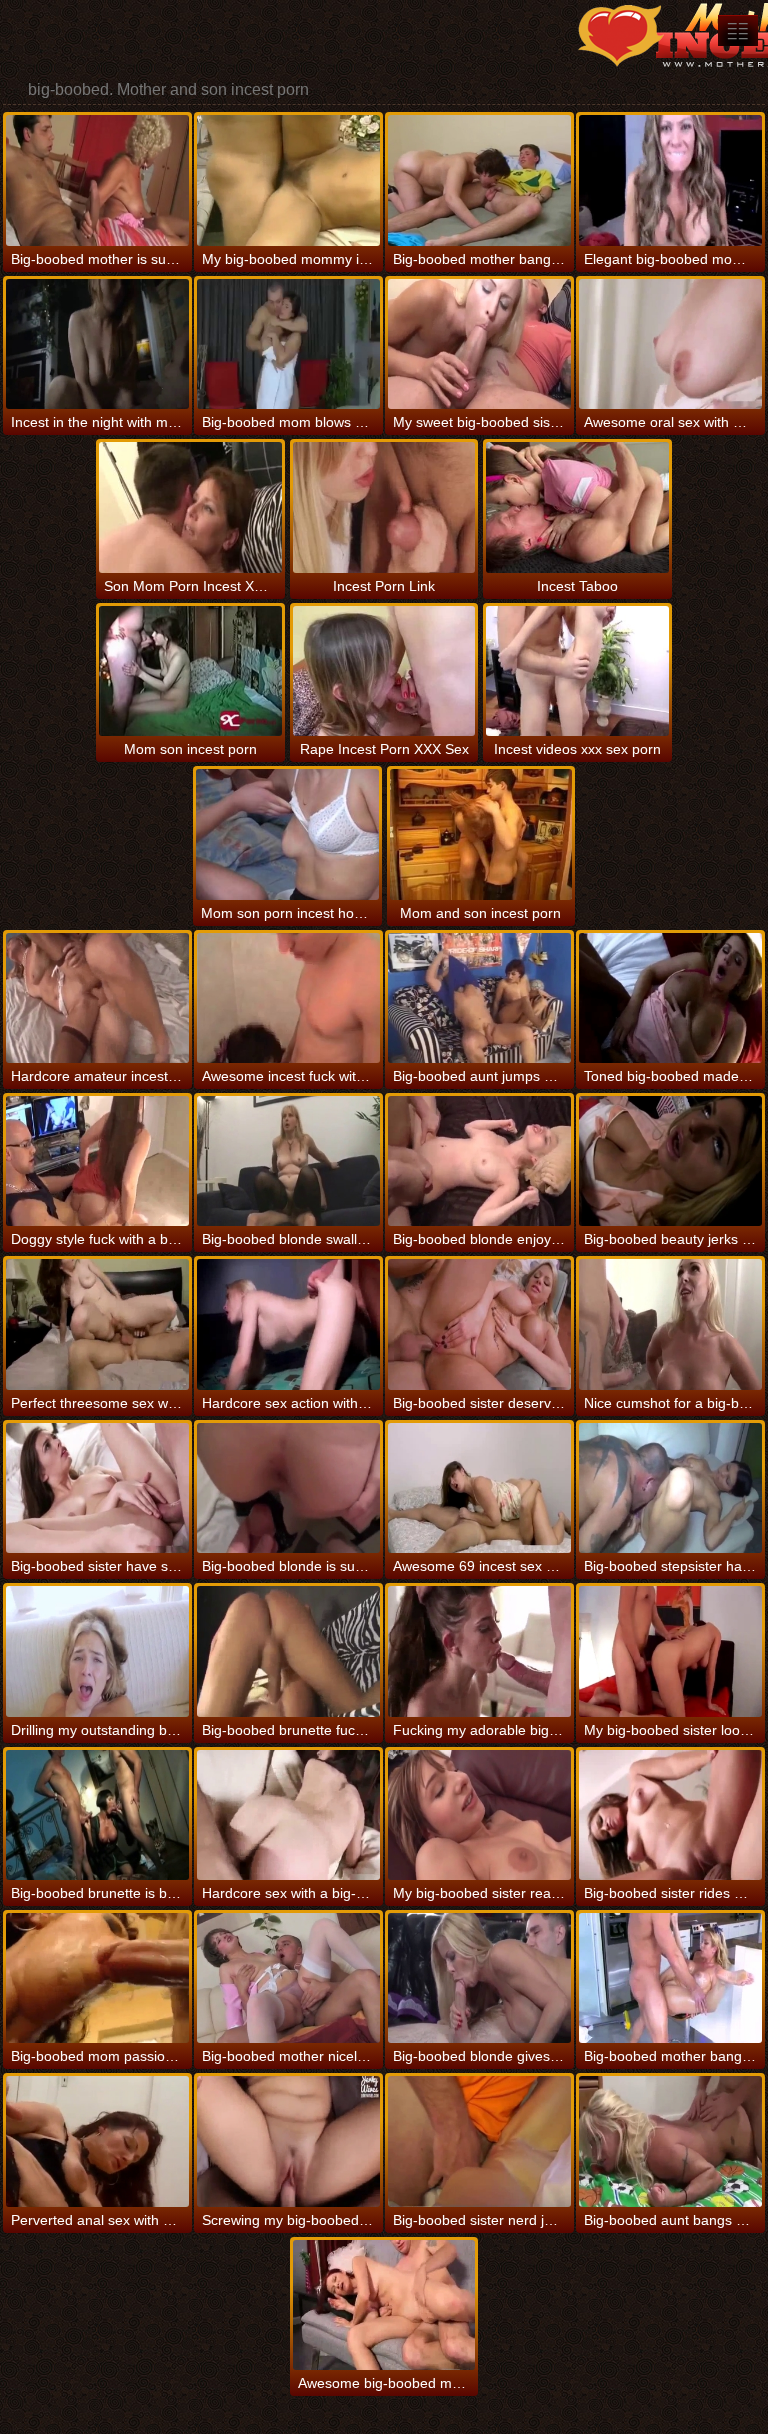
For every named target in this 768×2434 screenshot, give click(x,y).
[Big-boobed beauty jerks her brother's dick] (670, 1161)
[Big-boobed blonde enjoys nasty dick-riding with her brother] (479, 1161)
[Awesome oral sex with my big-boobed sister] (670, 344)
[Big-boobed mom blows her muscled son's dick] (288, 344)
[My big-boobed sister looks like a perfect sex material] (670, 1651)
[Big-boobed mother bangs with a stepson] (479, 180)
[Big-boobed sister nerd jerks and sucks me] (479, 2141)
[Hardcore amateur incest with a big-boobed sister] (97, 998)
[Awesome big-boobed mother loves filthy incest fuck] (384, 2305)
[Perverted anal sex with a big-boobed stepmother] (97, 2141)
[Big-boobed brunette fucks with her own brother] (288, 1651)
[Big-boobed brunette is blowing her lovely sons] (97, 1815)
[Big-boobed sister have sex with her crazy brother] (97, 1488)
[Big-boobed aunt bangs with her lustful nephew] (670, 2141)
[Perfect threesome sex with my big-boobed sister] (97, 1324)
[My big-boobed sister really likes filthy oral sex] (479, 1815)
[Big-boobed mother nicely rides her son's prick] (288, 1978)
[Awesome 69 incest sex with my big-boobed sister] (479, 1488)
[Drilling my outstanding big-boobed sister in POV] (97, 1651)
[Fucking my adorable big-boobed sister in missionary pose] (479, 1651)
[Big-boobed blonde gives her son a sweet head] (479, 1978)
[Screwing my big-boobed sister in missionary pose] (288, 2141)
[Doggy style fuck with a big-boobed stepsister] (97, 1161)
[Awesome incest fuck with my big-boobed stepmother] (288, 998)
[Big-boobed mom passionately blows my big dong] (97, 1978)
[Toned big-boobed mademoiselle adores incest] (670, 998)
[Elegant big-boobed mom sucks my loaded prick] (670, 180)
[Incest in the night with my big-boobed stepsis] (97, 344)
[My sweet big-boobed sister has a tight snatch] (479, 344)
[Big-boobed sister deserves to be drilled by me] (479, 1324)
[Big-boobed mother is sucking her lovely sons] (97, 180)
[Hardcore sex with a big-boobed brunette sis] (288, 1815)
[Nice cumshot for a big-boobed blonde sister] (670, 1324)
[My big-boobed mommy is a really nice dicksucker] (288, 180)
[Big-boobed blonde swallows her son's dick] (288, 1161)
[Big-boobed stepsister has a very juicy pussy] (670, 1488)
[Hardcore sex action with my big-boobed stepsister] (288, 1324)
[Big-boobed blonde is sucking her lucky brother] (288, 1488)
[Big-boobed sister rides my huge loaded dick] (670, 1815)
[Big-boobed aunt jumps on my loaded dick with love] (479, 998)
